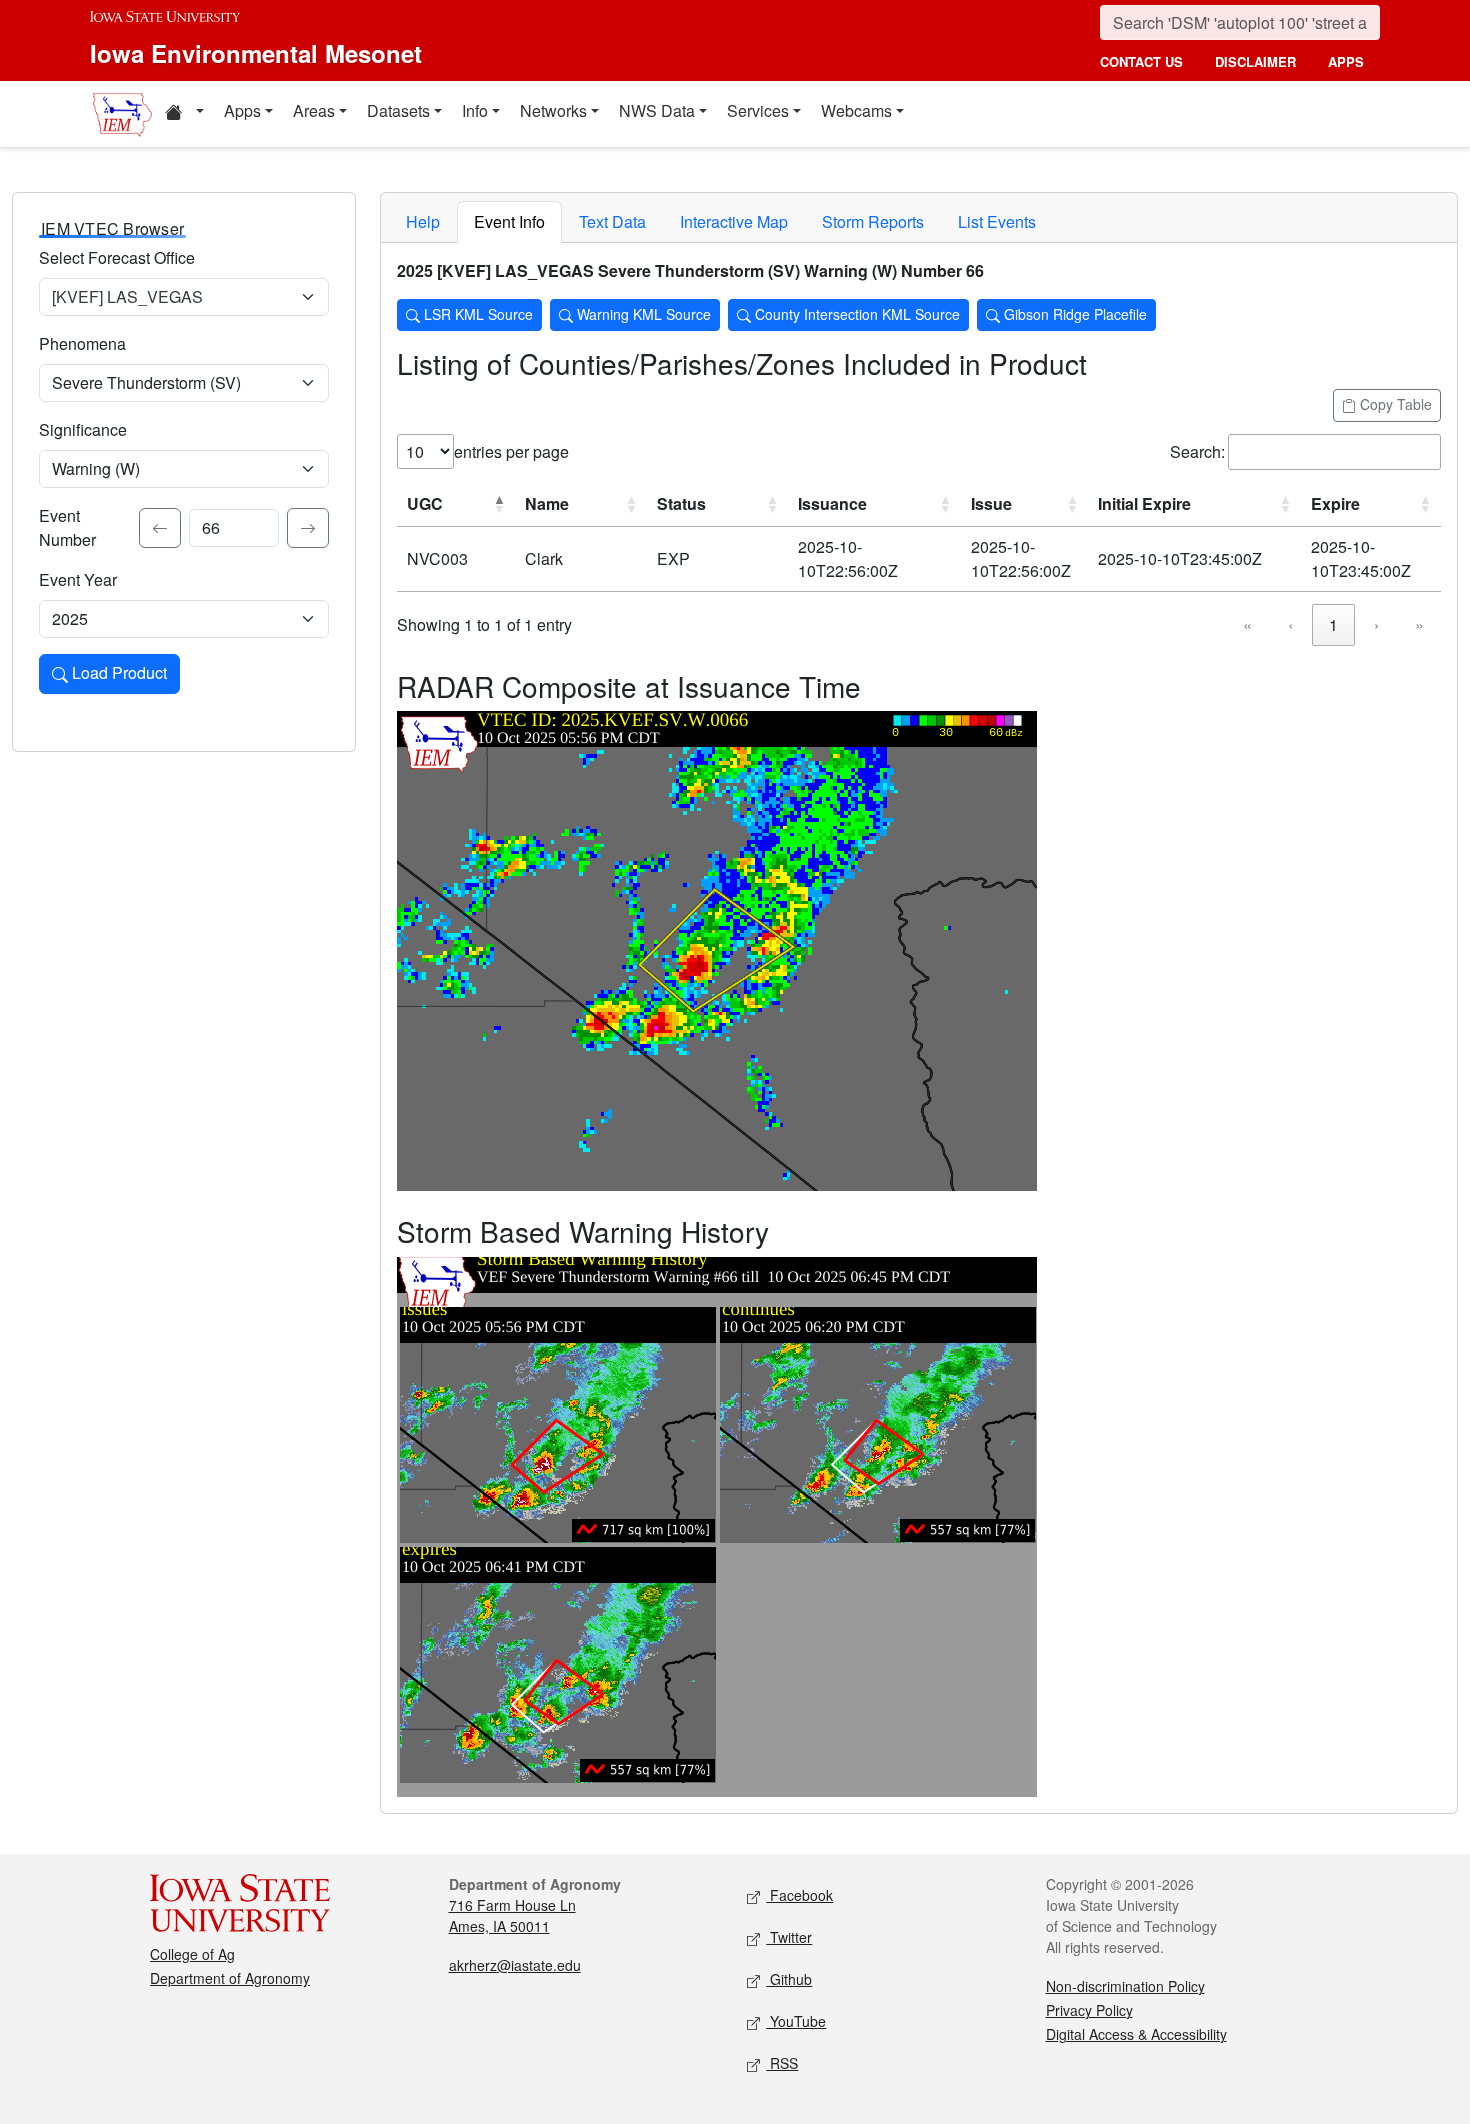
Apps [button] (242, 110)
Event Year (78, 579)
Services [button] (758, 110)
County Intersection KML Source (855, 314)
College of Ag (192, 1954)
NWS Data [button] (657, 110)
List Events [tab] (997, 221)
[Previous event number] (160, 528)
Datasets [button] (398, 110)
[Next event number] (308, 528)
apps (1346, 61)
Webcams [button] (856, 110)
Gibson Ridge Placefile (1073, 314)
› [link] (1376, 624)
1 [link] (1333, 624)
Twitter (789, 1937)
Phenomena (82, 343)
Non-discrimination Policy (1125, 1986)
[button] (184, 114)
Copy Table (1394, 404)
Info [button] (475, 110)
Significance (83, 429)
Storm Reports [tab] (873, 221)
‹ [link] (1290, 624)
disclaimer (1255, 61)
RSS (782, 2063)
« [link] (1247, 624)
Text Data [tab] (612, 221)
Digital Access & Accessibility (1136, 2034)
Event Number (67, 527)
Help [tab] (423, 221)
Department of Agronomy (230, 1978)
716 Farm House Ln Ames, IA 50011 (512, 1915)
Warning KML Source (642, 314)
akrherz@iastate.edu (515, 1965)
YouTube (796, 2021)
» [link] (1419, 624)
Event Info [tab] (509, 221)
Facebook (799, 1895)
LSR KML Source (476, 314)
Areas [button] (314, 110)
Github (789, 1979)
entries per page (511, 451)
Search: (1197, 451)
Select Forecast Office (117, 257)
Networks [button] (553, 110)
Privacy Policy (1089, 2010)
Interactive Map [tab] (734, 221)
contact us (1141, 61)
